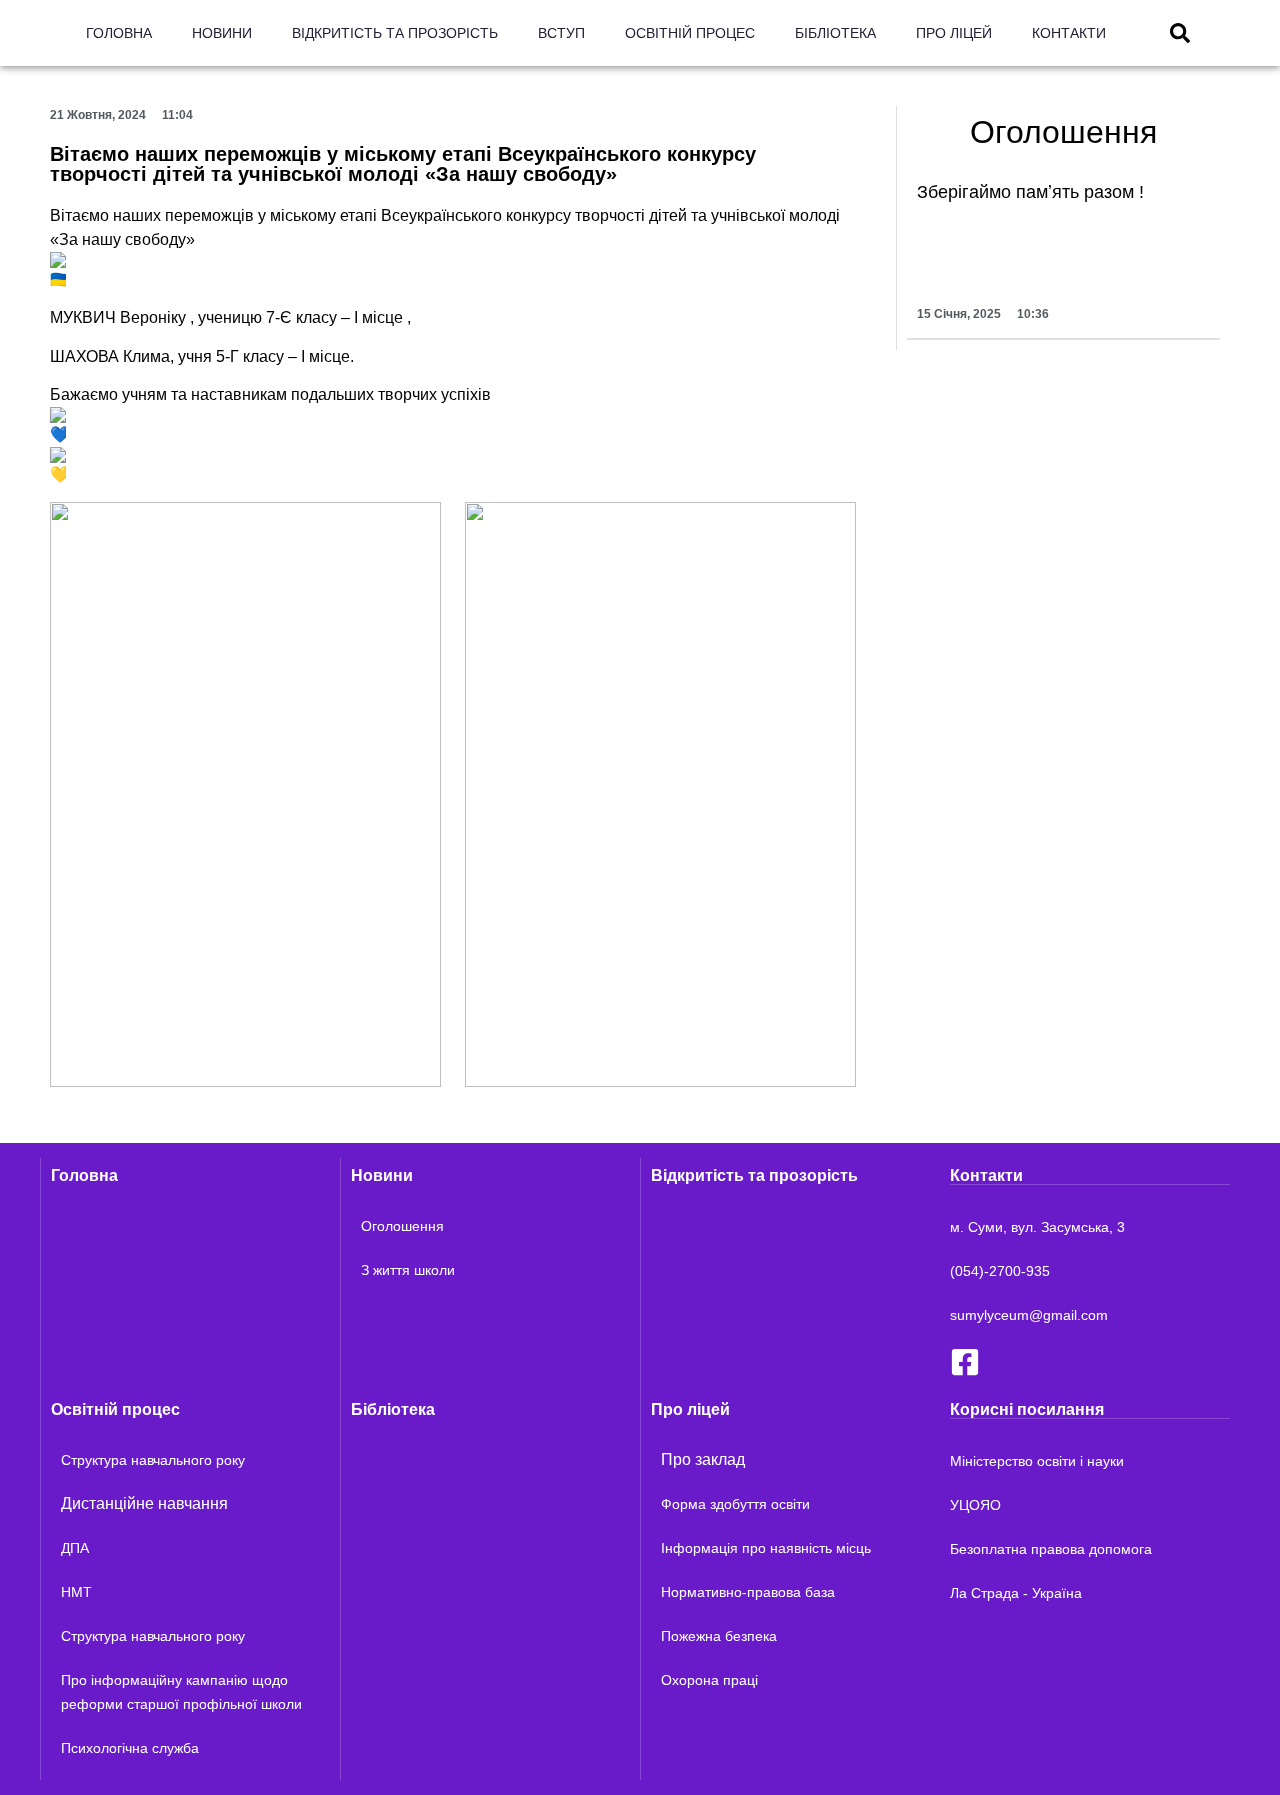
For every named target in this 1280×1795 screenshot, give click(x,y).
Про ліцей (954, 33)
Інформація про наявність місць (766, 1548)
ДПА (75, 1548)
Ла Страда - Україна (1016, 1593)
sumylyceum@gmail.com (1029, 1315)
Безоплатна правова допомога (1051, 1549)
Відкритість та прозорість (395, 33)
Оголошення (402, 1226)
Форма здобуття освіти (735, 1504)
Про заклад (703, 1459)
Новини (222, 33)
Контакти (1069, 33)
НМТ (76, 1592)
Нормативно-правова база (748, 1592)
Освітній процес (690, 33)
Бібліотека (835, 33)
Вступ (561, 33)
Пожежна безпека (719, 1636)
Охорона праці (709, 1680)
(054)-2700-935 (1000, 1271)
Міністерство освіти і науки (1037, 1461)
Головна (119, 33)
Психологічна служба (130, 1748)
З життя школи (408, 1270)
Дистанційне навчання (144, 1503)
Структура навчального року (153, 1460)
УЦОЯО (975, 1505)
